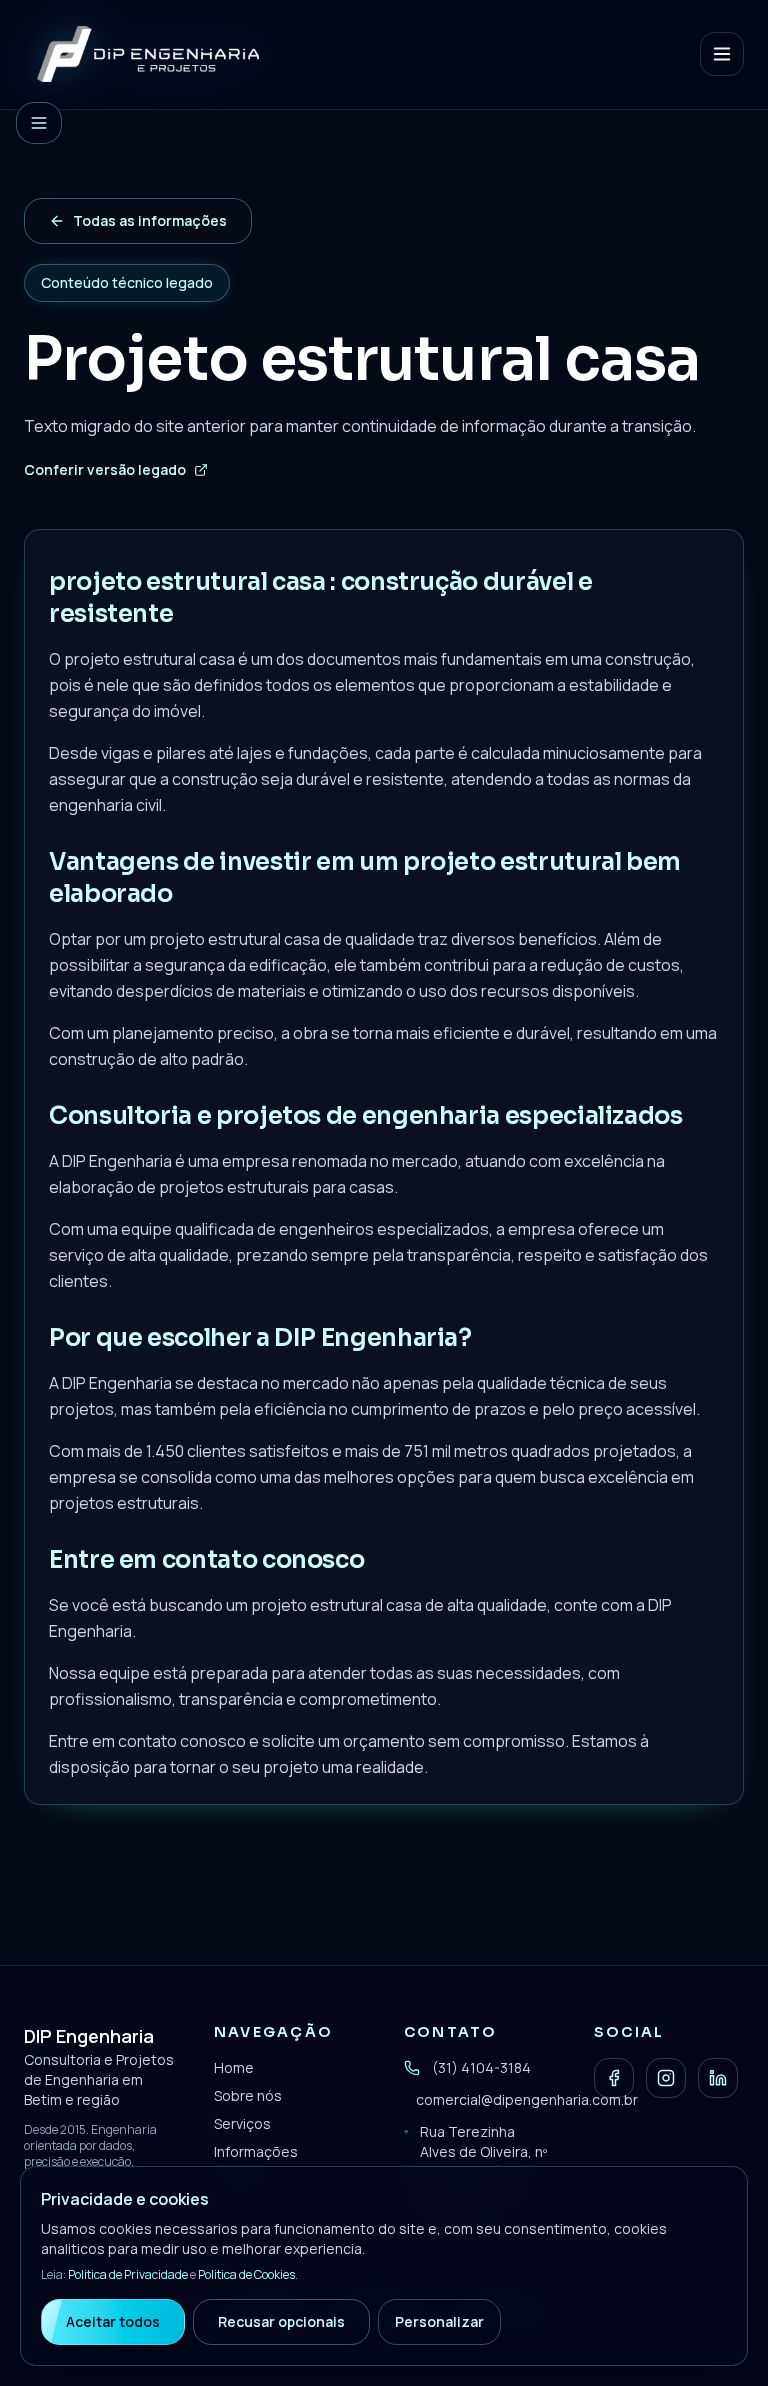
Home (234, 2067)
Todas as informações (150, 220)
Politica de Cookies (246, 2274)
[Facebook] (614, 2078)
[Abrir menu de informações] (39, 123)
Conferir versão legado (105, 469)
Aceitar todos (113, 2321)
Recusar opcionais (281, 2321)
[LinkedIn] (718, 2078)
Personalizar (439, 2321)
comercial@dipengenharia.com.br (527, 2099)
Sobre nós (248, 2095)
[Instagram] (666, 2078)
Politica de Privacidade (128, 2274)
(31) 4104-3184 (481, 2067)
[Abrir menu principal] (722, 54)
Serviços (242, 2123)
